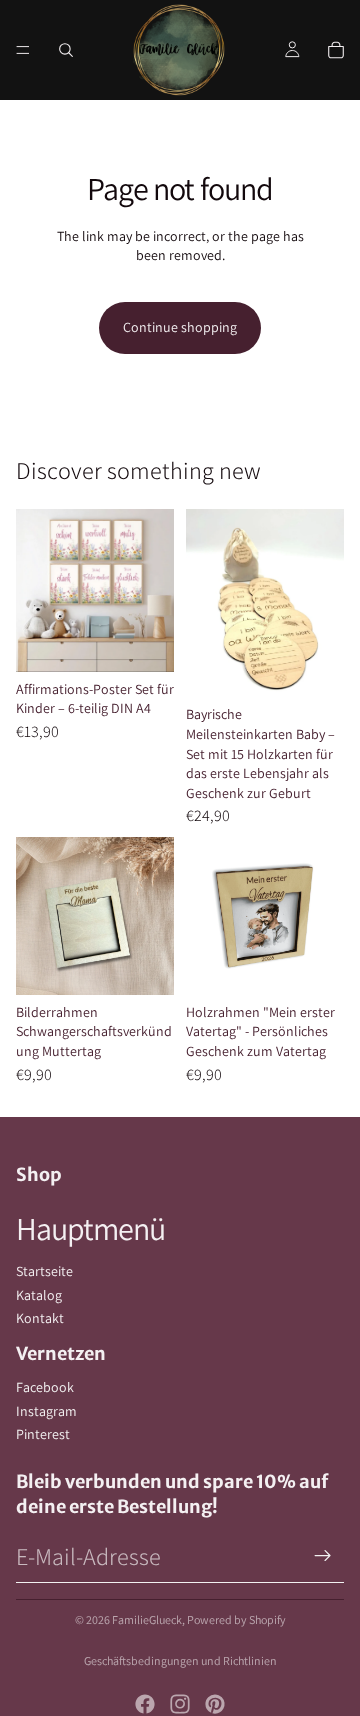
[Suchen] (66, 50)
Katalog (39, 1295)
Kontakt (40, 1318)
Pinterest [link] (43, 1434)
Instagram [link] (46, 1411)
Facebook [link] (45, 1387)
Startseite (44, 1271)
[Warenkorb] (336, 50)
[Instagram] (180, 1704)
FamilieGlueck (147, 1619)
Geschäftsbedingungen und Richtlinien (180, 1660)
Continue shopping (180, 327)
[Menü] (23, 50)
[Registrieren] (323, 1556)
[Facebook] (145, 1704)
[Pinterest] (215, 1704)
